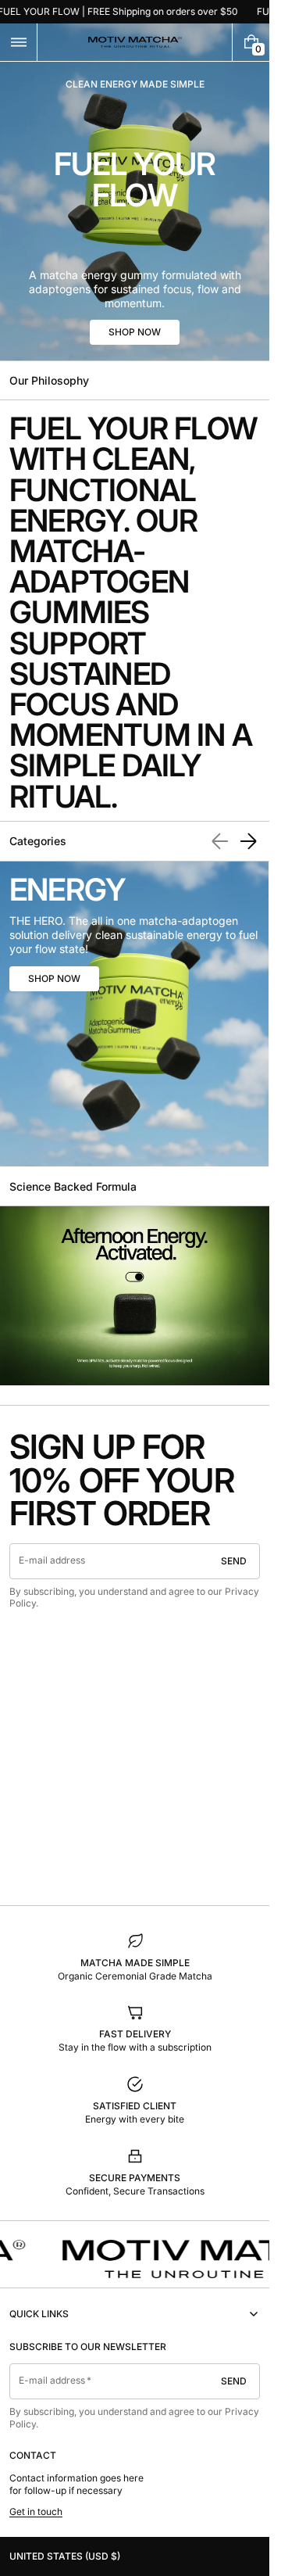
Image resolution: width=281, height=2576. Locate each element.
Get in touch (36, 2512)
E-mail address (52, 1560)
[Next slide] (248, 841)
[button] (18, 42)
